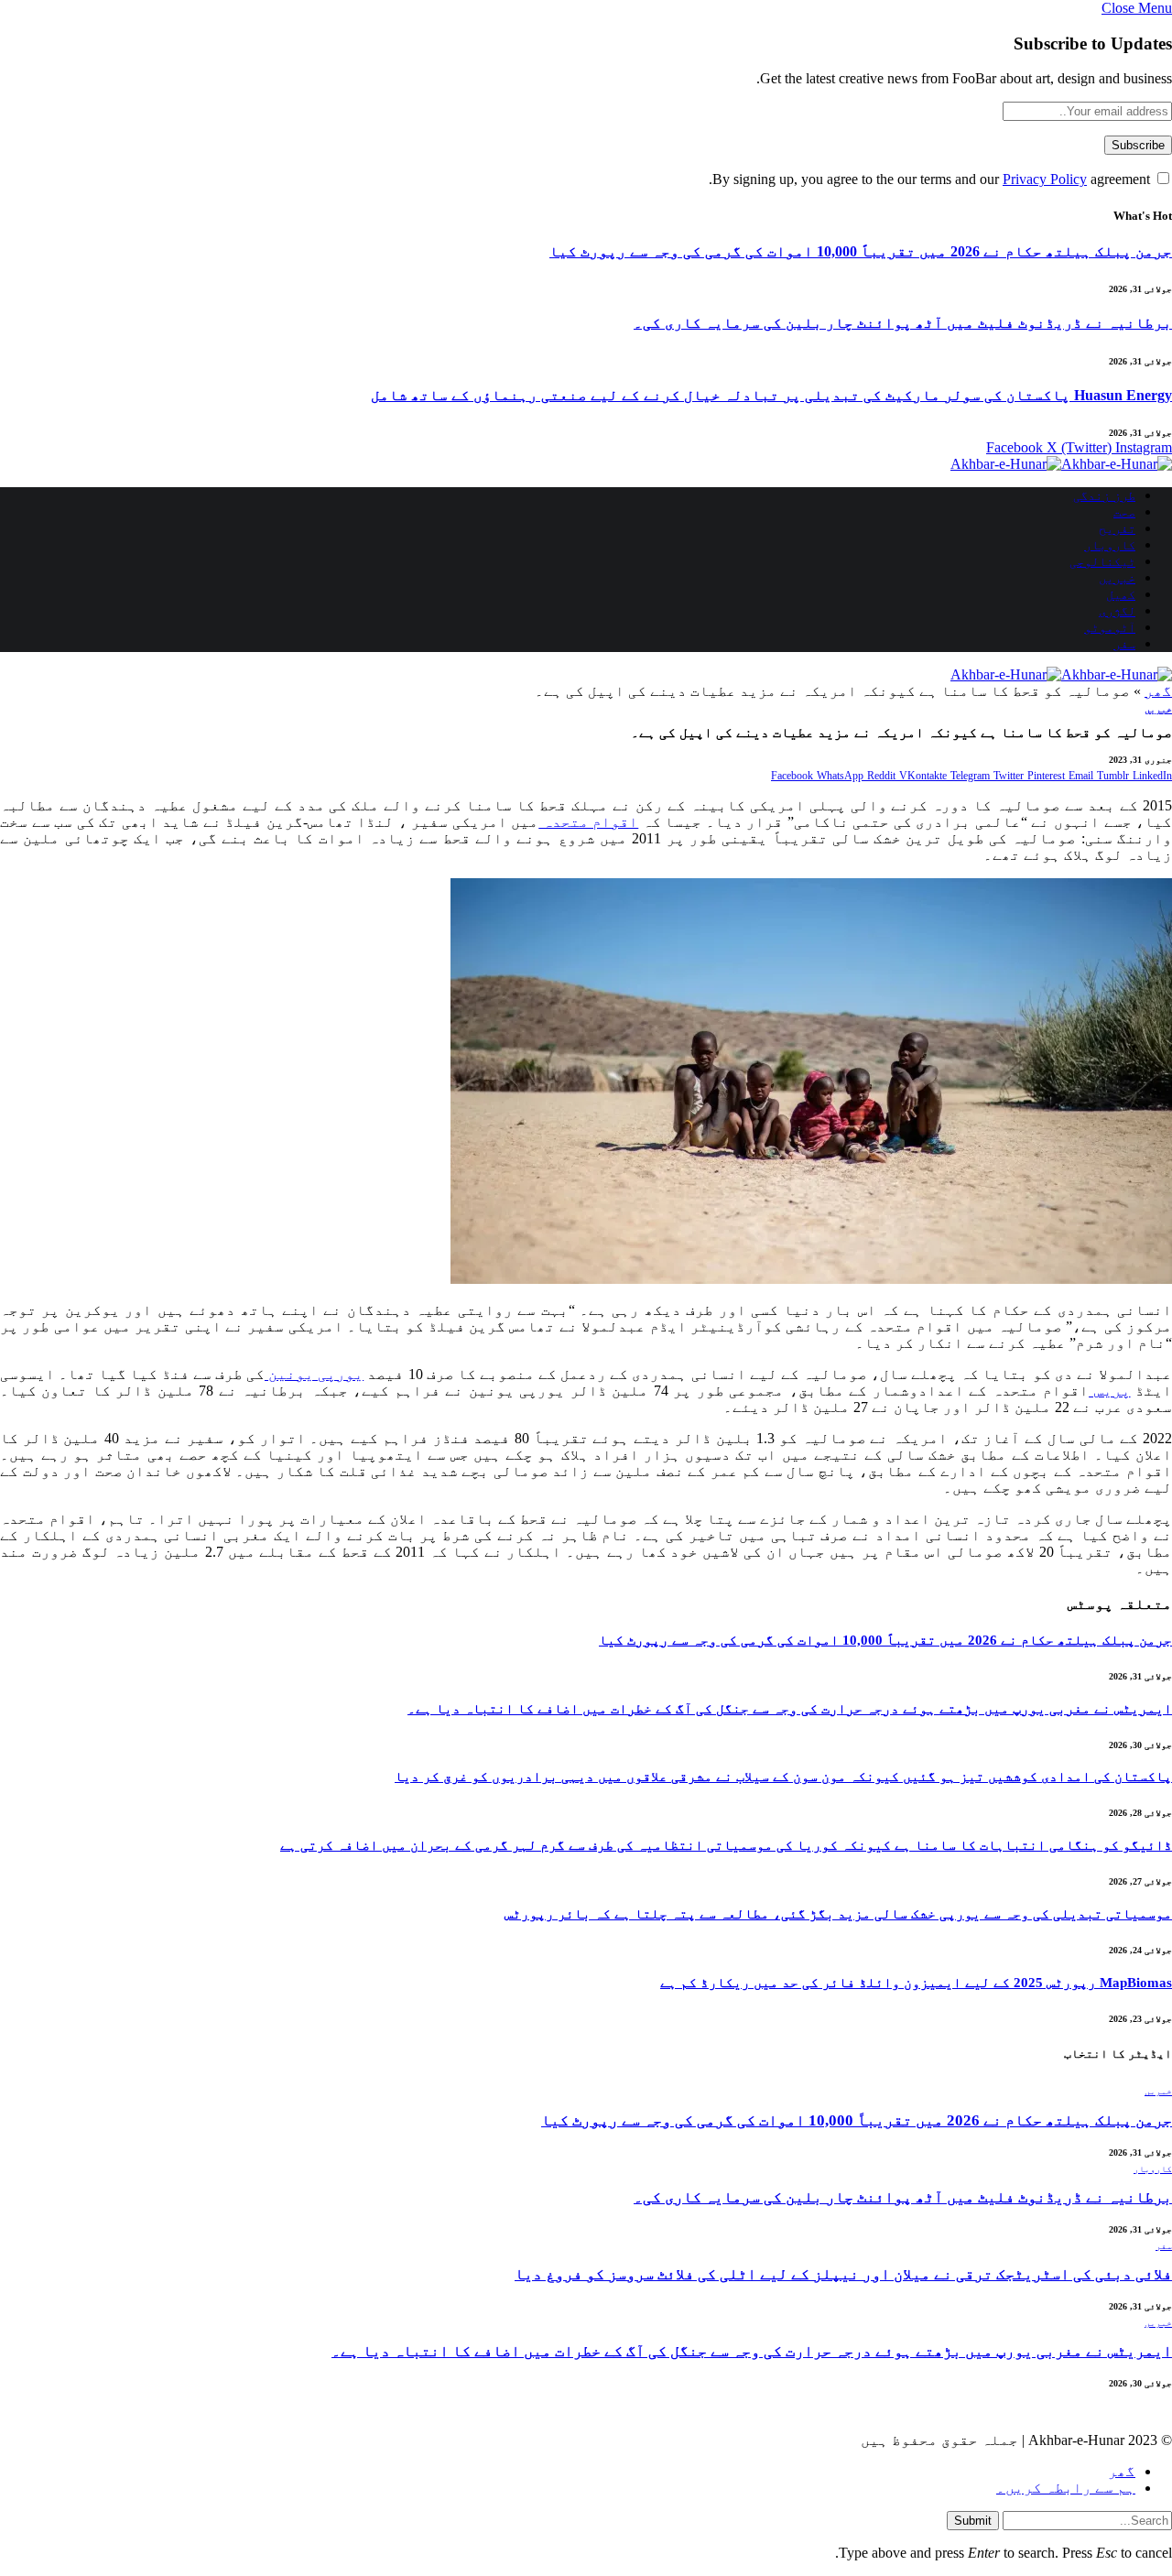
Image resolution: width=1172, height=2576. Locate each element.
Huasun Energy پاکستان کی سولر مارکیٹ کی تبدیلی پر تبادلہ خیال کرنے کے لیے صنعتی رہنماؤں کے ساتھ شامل (771, 395)
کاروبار (1110, 545)
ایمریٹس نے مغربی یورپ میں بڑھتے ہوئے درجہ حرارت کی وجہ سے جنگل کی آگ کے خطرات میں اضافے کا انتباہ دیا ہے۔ (790, 1709)
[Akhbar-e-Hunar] (1061, 464)
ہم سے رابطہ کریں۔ (1066, 2488)
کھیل (1121, 595)
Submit (973, 2521)
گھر (1158, 691)
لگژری (1117, 611)
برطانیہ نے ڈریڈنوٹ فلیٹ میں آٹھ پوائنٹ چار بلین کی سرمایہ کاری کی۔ (903, 323)
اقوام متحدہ (588, 822)
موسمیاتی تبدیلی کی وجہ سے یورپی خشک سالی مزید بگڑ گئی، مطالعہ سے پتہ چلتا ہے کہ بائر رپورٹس (838, 1914)
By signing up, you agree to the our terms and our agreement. (931, 179)
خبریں (1117, 578)
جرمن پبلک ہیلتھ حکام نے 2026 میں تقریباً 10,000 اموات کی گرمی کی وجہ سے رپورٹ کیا (861, 251)
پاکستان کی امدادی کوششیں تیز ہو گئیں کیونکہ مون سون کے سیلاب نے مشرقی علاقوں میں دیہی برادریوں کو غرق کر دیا (783, 1777)
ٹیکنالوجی (1102, 562)
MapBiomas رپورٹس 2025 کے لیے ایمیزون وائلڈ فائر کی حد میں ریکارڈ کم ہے (916, 1983)
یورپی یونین (314, 1374)
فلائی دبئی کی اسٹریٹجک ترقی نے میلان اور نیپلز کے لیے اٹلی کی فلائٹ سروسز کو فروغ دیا (843, 2274)
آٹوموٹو (1110, 628)
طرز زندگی (1104, 496)
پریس (1109, 1391)
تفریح (1117, 529)
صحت (1124, 512)
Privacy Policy (1045, 179)
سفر (1124, 644)
